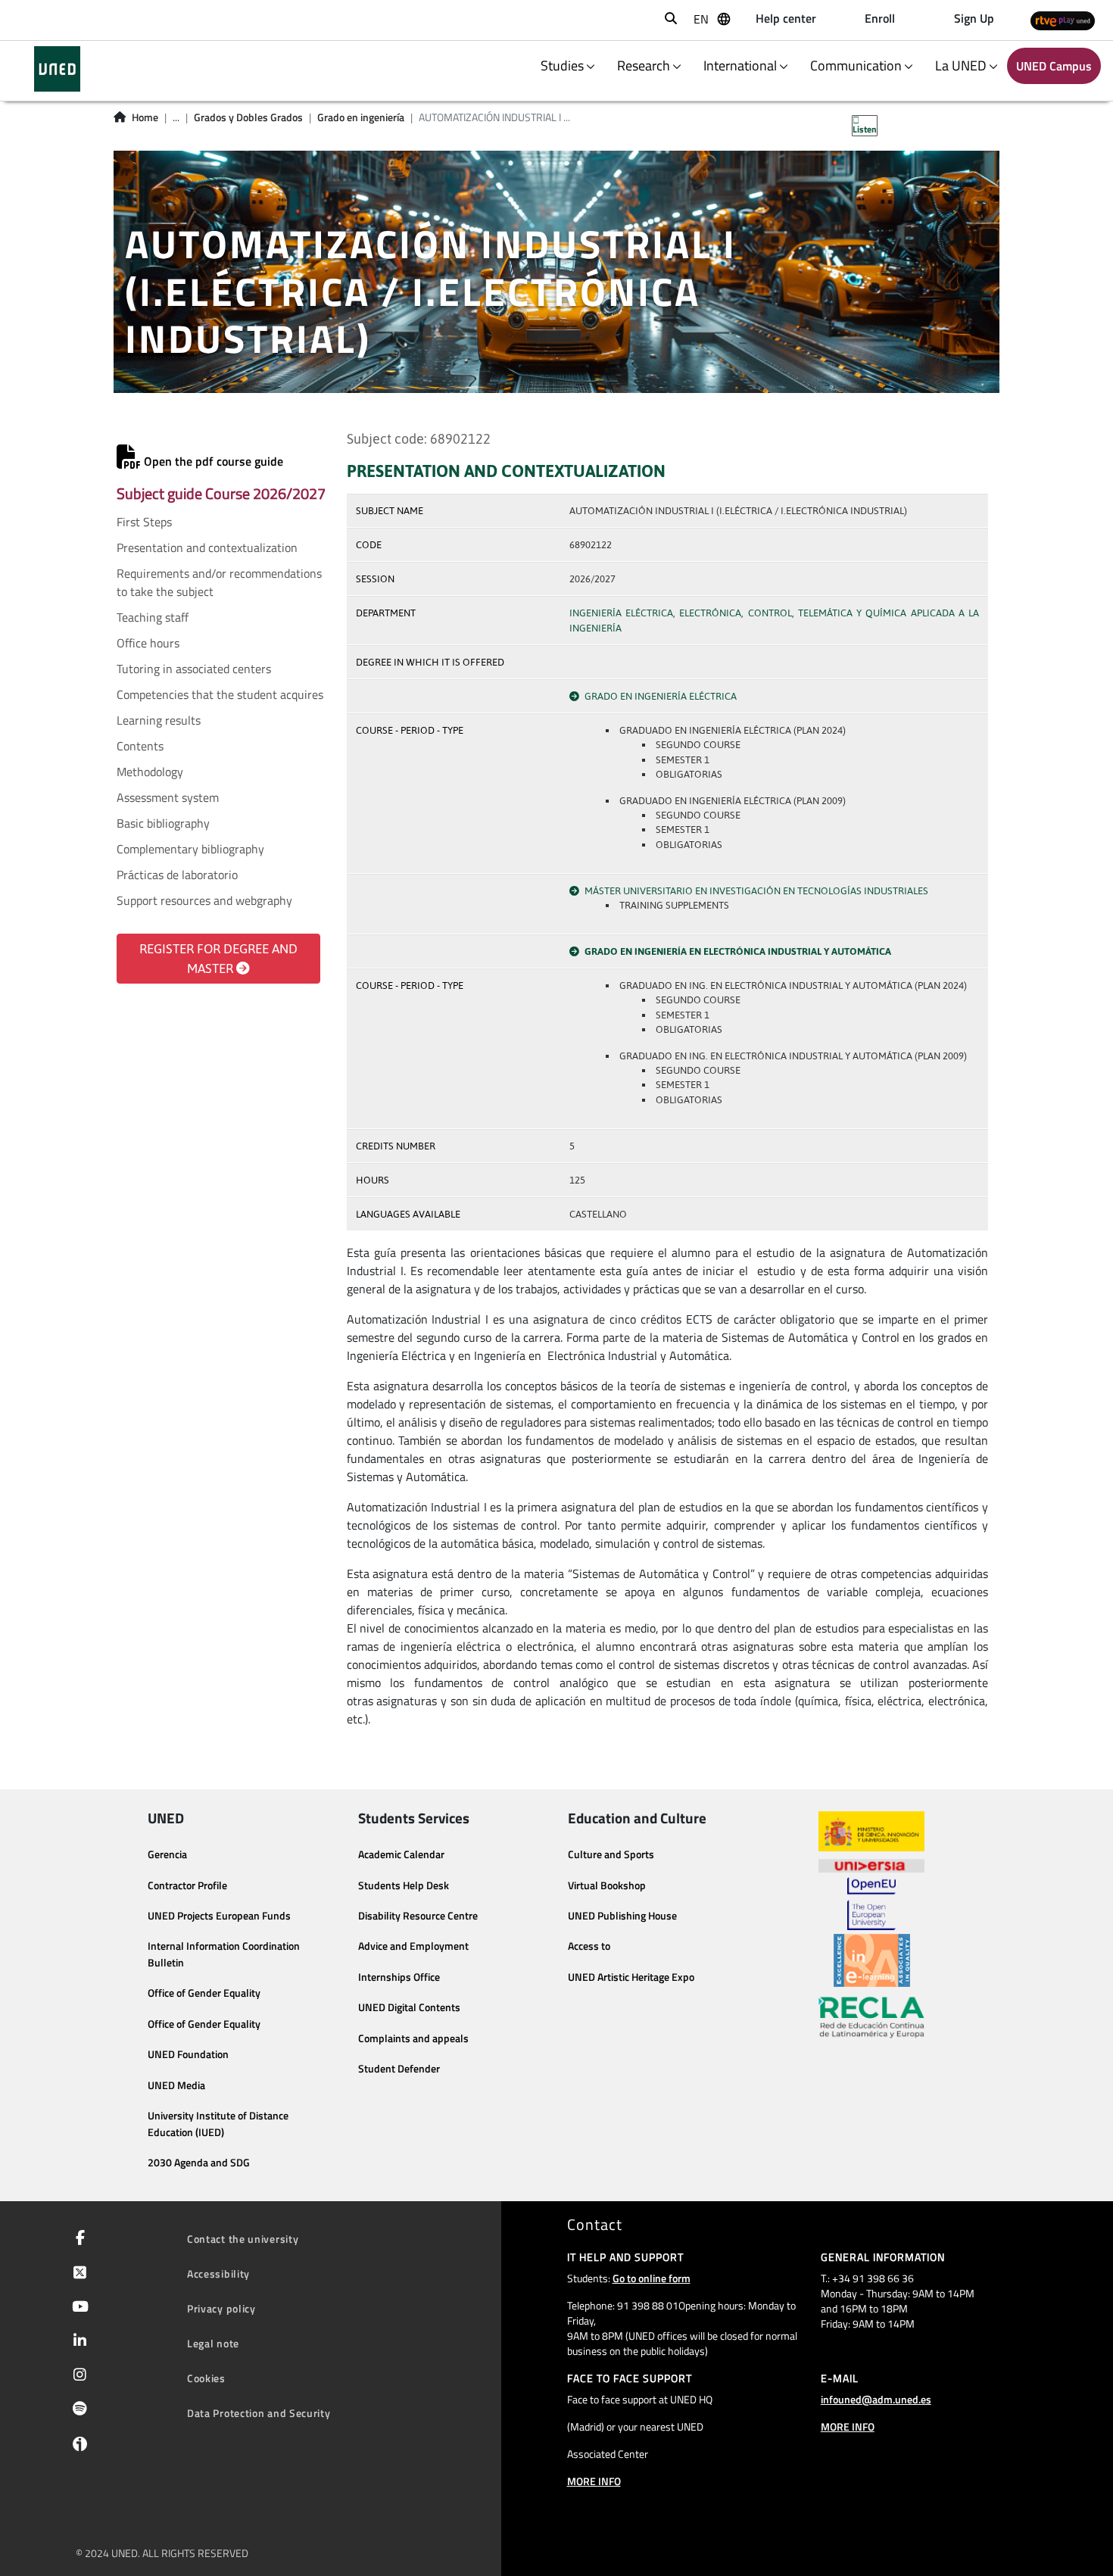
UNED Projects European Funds (219, 1916)
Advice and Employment (413, 1946)
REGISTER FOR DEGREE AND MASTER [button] (218, 959)
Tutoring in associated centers (194, 669)
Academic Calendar (401, 1854)
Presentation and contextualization (207, 547)
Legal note (213, 2343)
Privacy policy (221, 2308)
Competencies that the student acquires (220, 694)
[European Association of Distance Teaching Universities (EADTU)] (872, 1960)
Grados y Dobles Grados (248, 117)
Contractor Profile (187, 1885)
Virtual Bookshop (607, 1885)
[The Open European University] (871, 1904)
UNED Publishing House (622, 1916)
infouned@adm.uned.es (876, 2399)
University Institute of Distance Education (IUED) (218, 2124)
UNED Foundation (188, 2054)
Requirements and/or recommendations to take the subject (219, 582)
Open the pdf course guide (212, 461)
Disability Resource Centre (418, 1916)
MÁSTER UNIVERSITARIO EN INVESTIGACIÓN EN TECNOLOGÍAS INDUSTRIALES (756, 891)
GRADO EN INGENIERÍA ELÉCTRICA (661, 696)
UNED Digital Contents (409, 2007)
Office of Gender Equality (204, 1993)
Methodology (150, 772)
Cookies (206, 2378)
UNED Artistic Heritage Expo (631, 1977)
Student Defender (399, 2069)
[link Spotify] (77, 2410)
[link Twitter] (77, 2274)
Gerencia (167, 1854)
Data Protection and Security (259, 2413)
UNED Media (176, 2085)
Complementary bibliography (190, 849)
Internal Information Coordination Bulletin (224, 1954)
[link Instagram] (77, 2376)
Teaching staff (153, 617)
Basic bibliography (163, 823)
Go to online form (652, 2278)
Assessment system (168, 797)
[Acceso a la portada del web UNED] (57, 69)
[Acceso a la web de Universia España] (871, 1864)
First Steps (144, 522)
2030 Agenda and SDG (199, 2163)
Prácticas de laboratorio (177, 875)
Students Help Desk (404, 1885)
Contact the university (243, 2239)
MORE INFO (594, 2481)
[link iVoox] (77, 2447)
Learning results (159, 720)
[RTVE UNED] (1063, 20)
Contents (140, 746)
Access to (589, 1946)
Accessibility (218, 2273)
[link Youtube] (77, 2308)
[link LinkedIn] (77, 2342)
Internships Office (399, 1977)
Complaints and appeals (413, 2038)
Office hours (148, 643)
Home (145, 117)
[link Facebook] (77, 2239)
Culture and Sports (611, 1854)
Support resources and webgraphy (204, 900)
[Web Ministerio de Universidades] (871, 1831)
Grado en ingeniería (361, 117)
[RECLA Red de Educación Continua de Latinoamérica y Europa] (871, 2016)
